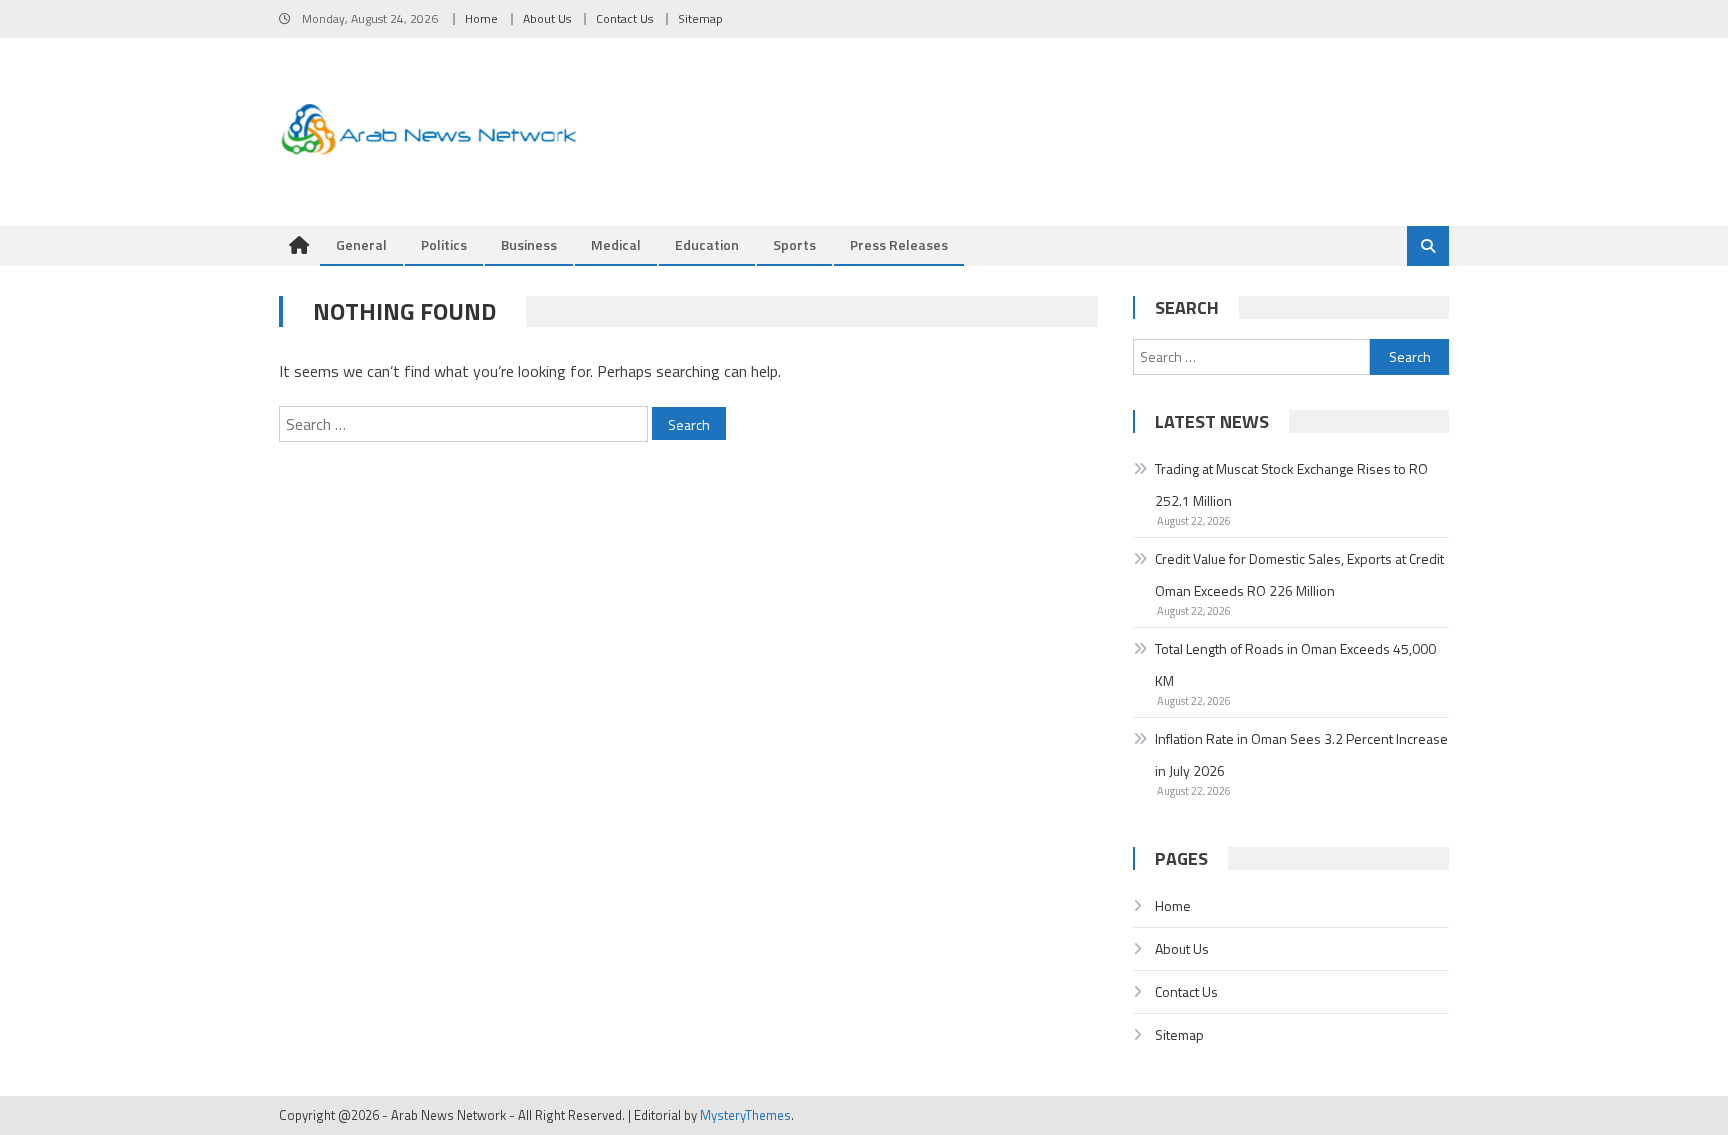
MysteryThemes (745, 1115)
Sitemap (700, 18)
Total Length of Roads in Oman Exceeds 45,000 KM (1295, 664)
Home (481, 18)
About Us (547, 18)
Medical (616, 244)
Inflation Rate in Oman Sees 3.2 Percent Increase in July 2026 (1301, 754)
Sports (794, 244)
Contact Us (624, 18)
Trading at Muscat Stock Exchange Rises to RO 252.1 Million (1291, 484)
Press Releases (899, 244)
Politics (444, 244)
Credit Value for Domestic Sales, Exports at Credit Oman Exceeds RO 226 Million (1299, 574)
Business (529, 244)
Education (707, 244)
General (361, 244)
